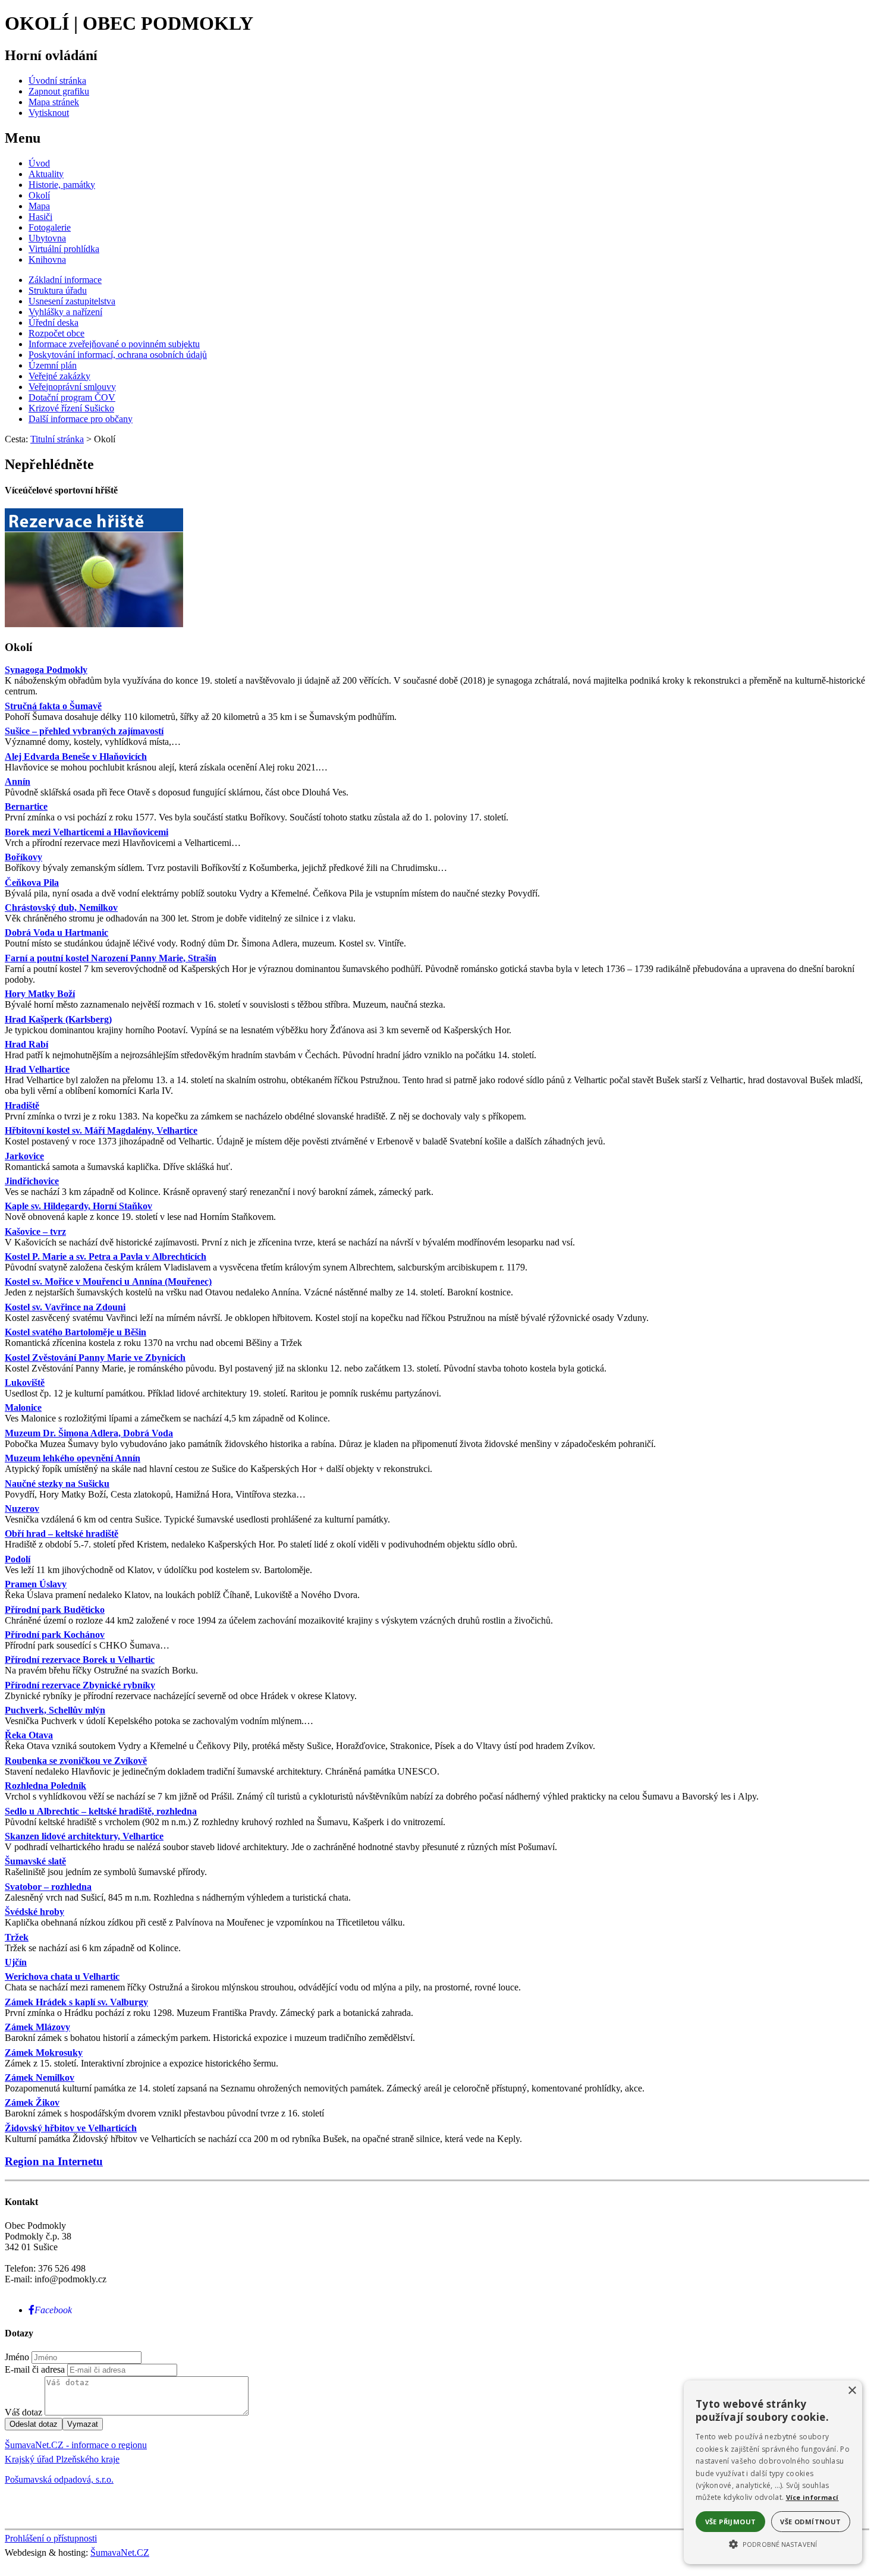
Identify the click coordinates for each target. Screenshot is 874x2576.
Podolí (18, 1559)
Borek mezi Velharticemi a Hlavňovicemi (87, 832)
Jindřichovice (32, 1181)
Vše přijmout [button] (731, 2522)
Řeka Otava (29, 1735)
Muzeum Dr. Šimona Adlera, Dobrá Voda (89, 1433)
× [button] (852, 2391)
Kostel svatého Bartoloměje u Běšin (76, 1332)
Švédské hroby (34, 1912)
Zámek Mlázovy (37, 2027)
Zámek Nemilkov (40, 2078)
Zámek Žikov (32, 2102)
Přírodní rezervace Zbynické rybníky (80, 1685)
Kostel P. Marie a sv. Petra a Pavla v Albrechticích (106, 1256)
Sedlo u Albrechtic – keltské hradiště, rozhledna (101, 1811)
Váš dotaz (23, 2412)
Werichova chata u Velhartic (62, 1976)
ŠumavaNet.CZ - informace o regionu (76, 2445)
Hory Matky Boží (40, 994)
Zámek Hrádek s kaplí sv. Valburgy (76, 2002)
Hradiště (22, 1105)
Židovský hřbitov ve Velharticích (71, 2128)
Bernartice (26, 806)
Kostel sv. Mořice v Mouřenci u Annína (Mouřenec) (108, 1281)
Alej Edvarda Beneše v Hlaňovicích (76, 757)
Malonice (23, 1407)
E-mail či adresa (35, 2369)
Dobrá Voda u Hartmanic (56, 932)
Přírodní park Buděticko (55, 1610)
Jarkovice (24, 1156)
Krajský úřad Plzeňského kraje (62, 2459)
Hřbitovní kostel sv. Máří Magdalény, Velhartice (101, 1130)
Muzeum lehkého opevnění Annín (73, 1458)
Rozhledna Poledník (45, 1786)
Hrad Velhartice (37, 1069)
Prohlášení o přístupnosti (51, 2538)
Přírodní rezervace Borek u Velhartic (80, 1660)
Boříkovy (23, 857)
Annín (18, 781)
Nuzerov (22, 1509)
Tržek (17, 1937)
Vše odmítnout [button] (810, 2522)
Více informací (812, 2497)
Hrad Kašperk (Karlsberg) (58, 1019)
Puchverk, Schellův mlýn (55, 1710)
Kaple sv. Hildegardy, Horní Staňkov (78, 1206)
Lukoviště (25, 1383)
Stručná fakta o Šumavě (53, 706)
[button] (773, 2543)
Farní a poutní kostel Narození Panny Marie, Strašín (111, 958)
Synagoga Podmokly (46, 670)
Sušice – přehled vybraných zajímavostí (84, 731)
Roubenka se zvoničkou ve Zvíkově (76, 1761)
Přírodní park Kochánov (55, 1635)
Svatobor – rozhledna (48, 1887)
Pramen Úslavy (36, 1584)
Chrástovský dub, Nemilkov (61, 908)
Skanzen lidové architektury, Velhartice (84, 1836)
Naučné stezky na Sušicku (57, 1484)
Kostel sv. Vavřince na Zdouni (65, 1307)
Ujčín (16, 1962)
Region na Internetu (54, 2161)
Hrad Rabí (26, 1044)
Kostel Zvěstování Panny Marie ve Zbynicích (95, 1358)
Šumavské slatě (35, 1861)
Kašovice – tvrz (35, 1232)
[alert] (773, 2472)
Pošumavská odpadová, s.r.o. (59, 2479)
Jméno (17, 2357)
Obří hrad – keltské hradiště (62, 1534)
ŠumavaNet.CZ (120, 2553)
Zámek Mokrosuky (44, 2053)
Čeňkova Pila (32, 883)
